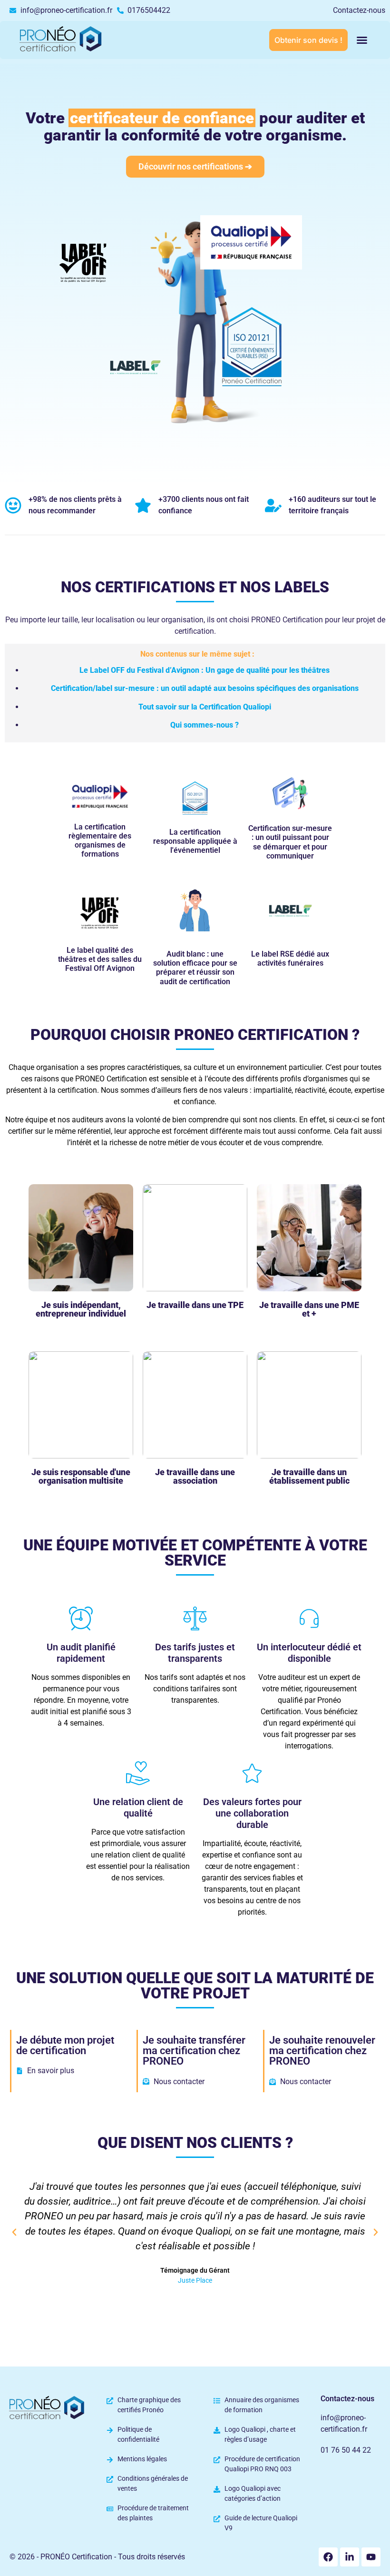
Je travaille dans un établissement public (309, 1476)
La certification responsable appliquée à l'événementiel (195, 841)
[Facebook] (328, 2557)
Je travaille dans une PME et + (309, 1309)
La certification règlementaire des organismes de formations (100, 841)
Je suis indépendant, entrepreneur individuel (81, 1309)
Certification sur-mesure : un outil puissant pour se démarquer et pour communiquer (290, 842)
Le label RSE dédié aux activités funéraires (290, 959)
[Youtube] (371, 2557)
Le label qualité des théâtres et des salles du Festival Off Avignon (100, 959)
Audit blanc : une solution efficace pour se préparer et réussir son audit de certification (195, 968)
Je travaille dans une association (195, 1476)
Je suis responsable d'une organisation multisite (81, 1476)
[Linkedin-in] (350, 2557)
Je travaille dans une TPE (195, 1305)
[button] (362, 40)
